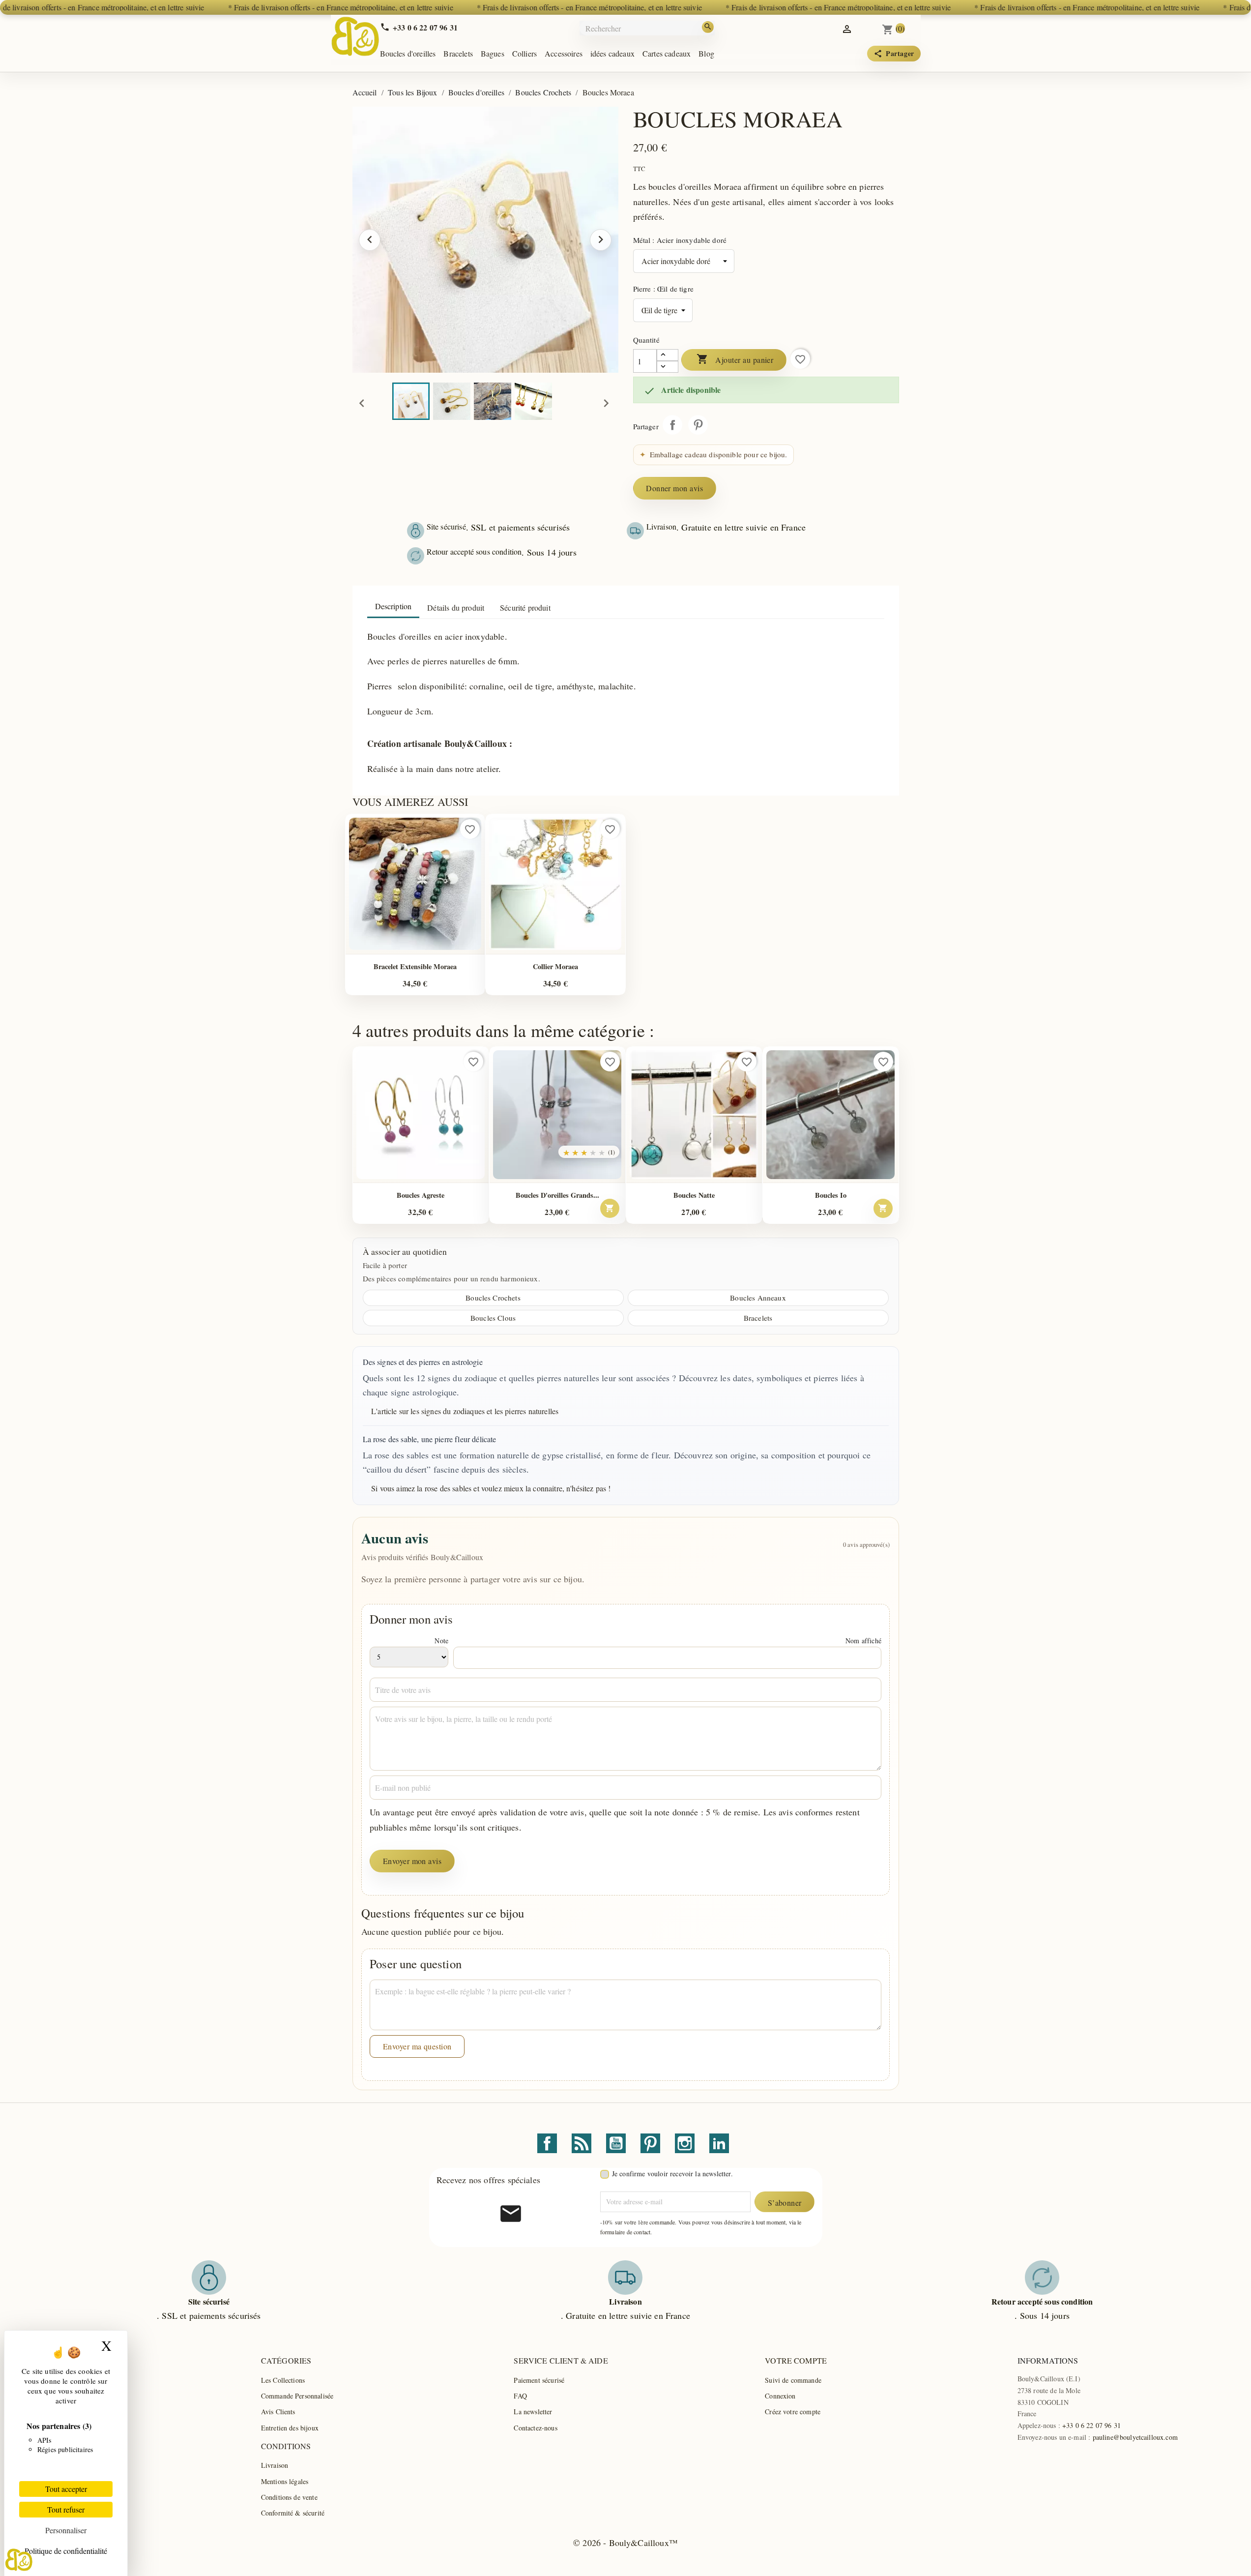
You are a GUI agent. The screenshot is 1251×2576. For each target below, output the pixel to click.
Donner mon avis (674, 488)
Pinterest (698, 425)
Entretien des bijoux (290, 2428)
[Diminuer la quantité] (668, 367)
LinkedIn (719, 2143)
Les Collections (283, 2380)
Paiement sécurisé (539, 2380)
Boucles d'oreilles (408, 53)
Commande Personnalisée (297, 2396)
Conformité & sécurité (293, 2513)
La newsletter (533, 2412)
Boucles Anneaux (758, 1298)
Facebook (547, 2143)
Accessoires (564, 53)
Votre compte (796, 2360)
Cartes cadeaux (667, 53)
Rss (582, 2143)
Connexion (780, 2396)
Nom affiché (863, 1641)
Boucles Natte (694, 1195)
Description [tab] (393, 606)
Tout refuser (66, 2509)
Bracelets (458, 53)
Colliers (524, 53)
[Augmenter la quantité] (668, 355)
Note (441, 1641)
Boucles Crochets (493, 1298)
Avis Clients (278, 2412)
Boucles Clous (493, 1318)
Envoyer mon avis (412, 1861)
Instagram (685, 2143)
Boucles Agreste (421, 1195)
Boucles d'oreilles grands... (557, 1195)
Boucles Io (831, 1195)
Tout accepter (66, 2489)
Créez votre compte (793, 2412)
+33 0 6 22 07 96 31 (1091, 2425)
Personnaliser (66, 2530)
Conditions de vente (289, 2497)
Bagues (493, 53)
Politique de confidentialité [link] (66, 2551)
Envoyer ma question (417, 2046)
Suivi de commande (793, 2380)
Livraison (275, 2465)
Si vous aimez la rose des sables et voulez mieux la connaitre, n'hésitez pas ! (491, 1488)
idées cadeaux (612, 53)
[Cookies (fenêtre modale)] (19, 2560)
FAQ (520, 2396)
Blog (706, 53)
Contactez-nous (535, 2428)
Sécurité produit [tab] (525, 607)
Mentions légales (285, 2481)
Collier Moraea (555, 966)
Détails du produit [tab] (456, 607)
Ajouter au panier (735, 359)
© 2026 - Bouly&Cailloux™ (625, 2543)
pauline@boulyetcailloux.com (1135, 2437)
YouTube (616, 2143)
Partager (672, 425)
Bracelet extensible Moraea (415, 966)
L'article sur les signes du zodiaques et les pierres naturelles (465, 1411)
